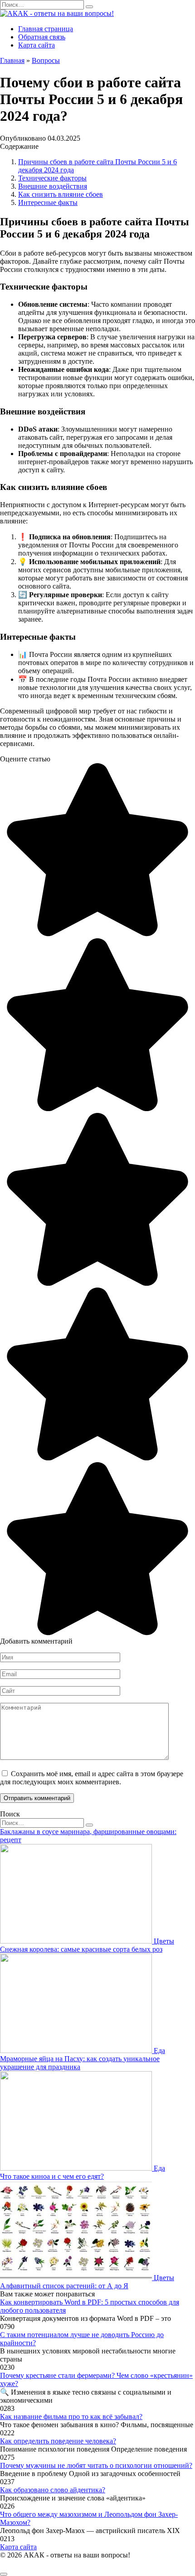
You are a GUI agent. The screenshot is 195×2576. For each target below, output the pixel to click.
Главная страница (46, 29)
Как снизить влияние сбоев (61, 194)
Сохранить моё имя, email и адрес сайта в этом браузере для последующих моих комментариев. (92, 1778)
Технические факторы (52, 178)
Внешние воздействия (53, 186)
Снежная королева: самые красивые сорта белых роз (81, 1949)
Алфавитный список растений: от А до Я (64, 2286)
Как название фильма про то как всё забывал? (71, 2417)
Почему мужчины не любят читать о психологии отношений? (96, 2465)
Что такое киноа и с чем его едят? (52, 2176)
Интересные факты (48, 202)
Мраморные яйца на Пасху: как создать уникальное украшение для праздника (80, 2063)
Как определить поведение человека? (58, 2441)
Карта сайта (37, 45)
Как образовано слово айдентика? (53, 2490)
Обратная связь (42, 37)
